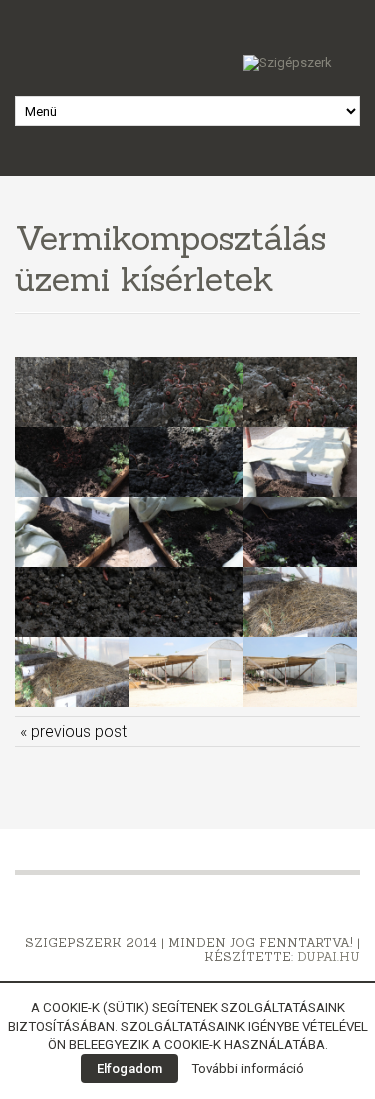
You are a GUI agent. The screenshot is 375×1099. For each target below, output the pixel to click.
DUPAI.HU (328, 956)
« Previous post (73, 731)
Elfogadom (129, 1068)
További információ (247, 1068)
